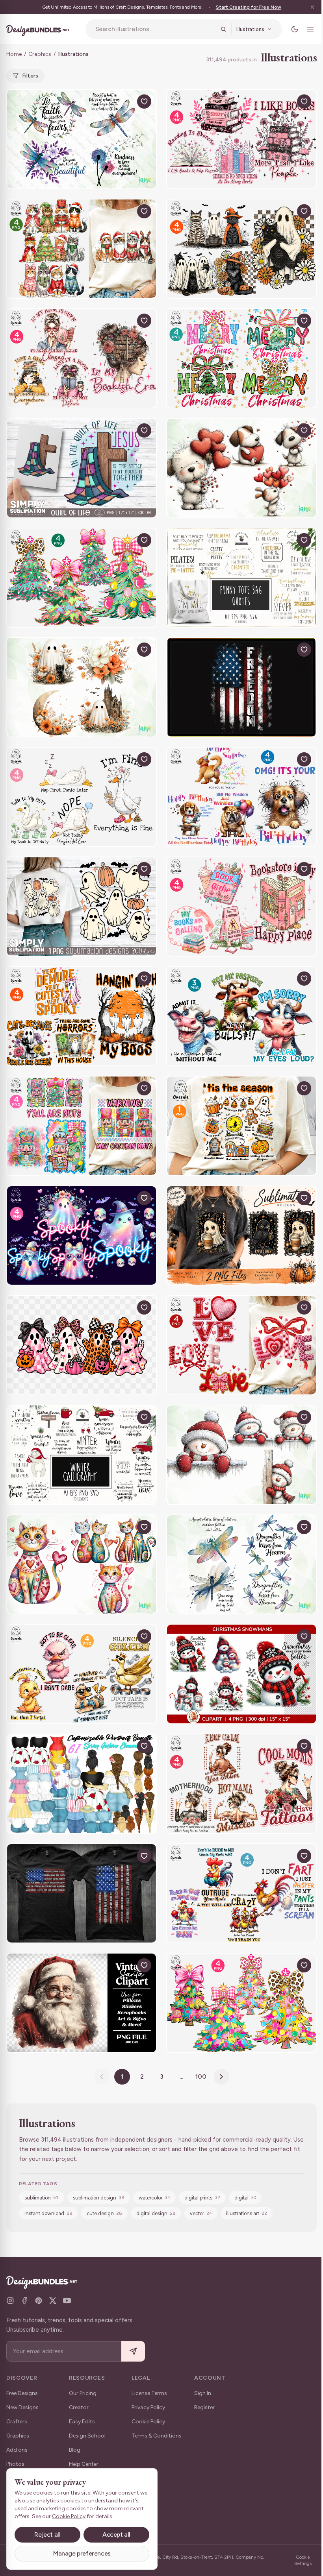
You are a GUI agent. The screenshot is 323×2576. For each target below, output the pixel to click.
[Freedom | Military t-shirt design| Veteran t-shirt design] (241, 687)
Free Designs (22, 2393)
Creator (79, 2407)
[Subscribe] (133, 2352)
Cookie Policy (148, 2422)
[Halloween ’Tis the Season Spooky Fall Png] (241, 1126)
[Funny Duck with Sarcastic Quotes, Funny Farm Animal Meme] (82, 1674)
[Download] (126, 102)
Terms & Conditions (157, 2436)
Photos (15, 2464)
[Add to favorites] (144, 102)
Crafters (17, 2422)
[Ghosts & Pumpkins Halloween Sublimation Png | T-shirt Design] (82, 907)
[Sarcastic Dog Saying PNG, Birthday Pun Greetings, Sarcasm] (241, 797)
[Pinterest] (39, 2301)
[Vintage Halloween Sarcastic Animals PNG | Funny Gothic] (241, 1236)
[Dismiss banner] (312, 7)
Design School (87, 2436)
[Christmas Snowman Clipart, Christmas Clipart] (241, 1674)
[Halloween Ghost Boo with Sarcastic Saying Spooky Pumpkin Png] (82, 1016)
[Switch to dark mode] (295, 29)
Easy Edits (82, 2422)
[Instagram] (10, 2301)
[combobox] (155, 29)
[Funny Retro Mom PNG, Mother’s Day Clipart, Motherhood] (241, 1784)
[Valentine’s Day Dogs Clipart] (241, 468)
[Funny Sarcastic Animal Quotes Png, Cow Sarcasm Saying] (241, 1016)
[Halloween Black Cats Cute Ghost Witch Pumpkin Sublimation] (241, 249)
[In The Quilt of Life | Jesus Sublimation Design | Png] (82, 468)
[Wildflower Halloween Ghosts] (82, 687)
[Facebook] (24, 2301)
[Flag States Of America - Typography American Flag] (82, 1894)
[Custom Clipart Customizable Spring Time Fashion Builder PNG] (82, 1784)
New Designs (22, 2407)
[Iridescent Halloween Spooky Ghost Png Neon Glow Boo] (82, 1236)
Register (204, 2407)
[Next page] (221, 2077)
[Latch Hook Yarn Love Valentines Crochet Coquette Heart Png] (241, 1345)
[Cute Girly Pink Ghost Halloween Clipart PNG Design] (82, 1345)
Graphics (40, 54)
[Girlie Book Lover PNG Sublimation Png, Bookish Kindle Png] (241, 907)
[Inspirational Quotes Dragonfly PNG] (82, 139)
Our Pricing (83, 2393)
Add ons (17, 2450)
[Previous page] (102, 2077)
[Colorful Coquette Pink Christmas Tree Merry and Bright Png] (241, 2003)
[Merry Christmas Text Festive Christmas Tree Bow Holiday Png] (241, 358)
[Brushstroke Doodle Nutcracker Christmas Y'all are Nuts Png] (82, 1126)
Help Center (84, 2464)
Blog (75, 2450)
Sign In (203, 2393)
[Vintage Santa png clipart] (82, 2003)
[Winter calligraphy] (82, 1455)
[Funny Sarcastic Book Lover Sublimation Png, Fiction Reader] (241, 139)
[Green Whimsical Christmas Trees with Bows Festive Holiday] (82, 578)
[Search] (223, 29)
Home (14, 54)
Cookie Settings (303, 2560)
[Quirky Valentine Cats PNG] (82, 1565)
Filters (30, 76)
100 (201, 2076)
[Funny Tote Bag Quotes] (241, 578)
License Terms (149, 2393)
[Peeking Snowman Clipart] (241, 1455)
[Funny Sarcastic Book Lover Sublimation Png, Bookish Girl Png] (82, 358)
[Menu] (310, 29)
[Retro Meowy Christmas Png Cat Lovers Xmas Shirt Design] (82, 249)
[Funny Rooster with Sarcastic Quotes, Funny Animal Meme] (241, 1894)
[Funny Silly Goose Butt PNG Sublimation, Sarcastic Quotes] (82, 797)
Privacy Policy (148, 2407)
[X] (53, 2301)
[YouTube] (67, 2301)
